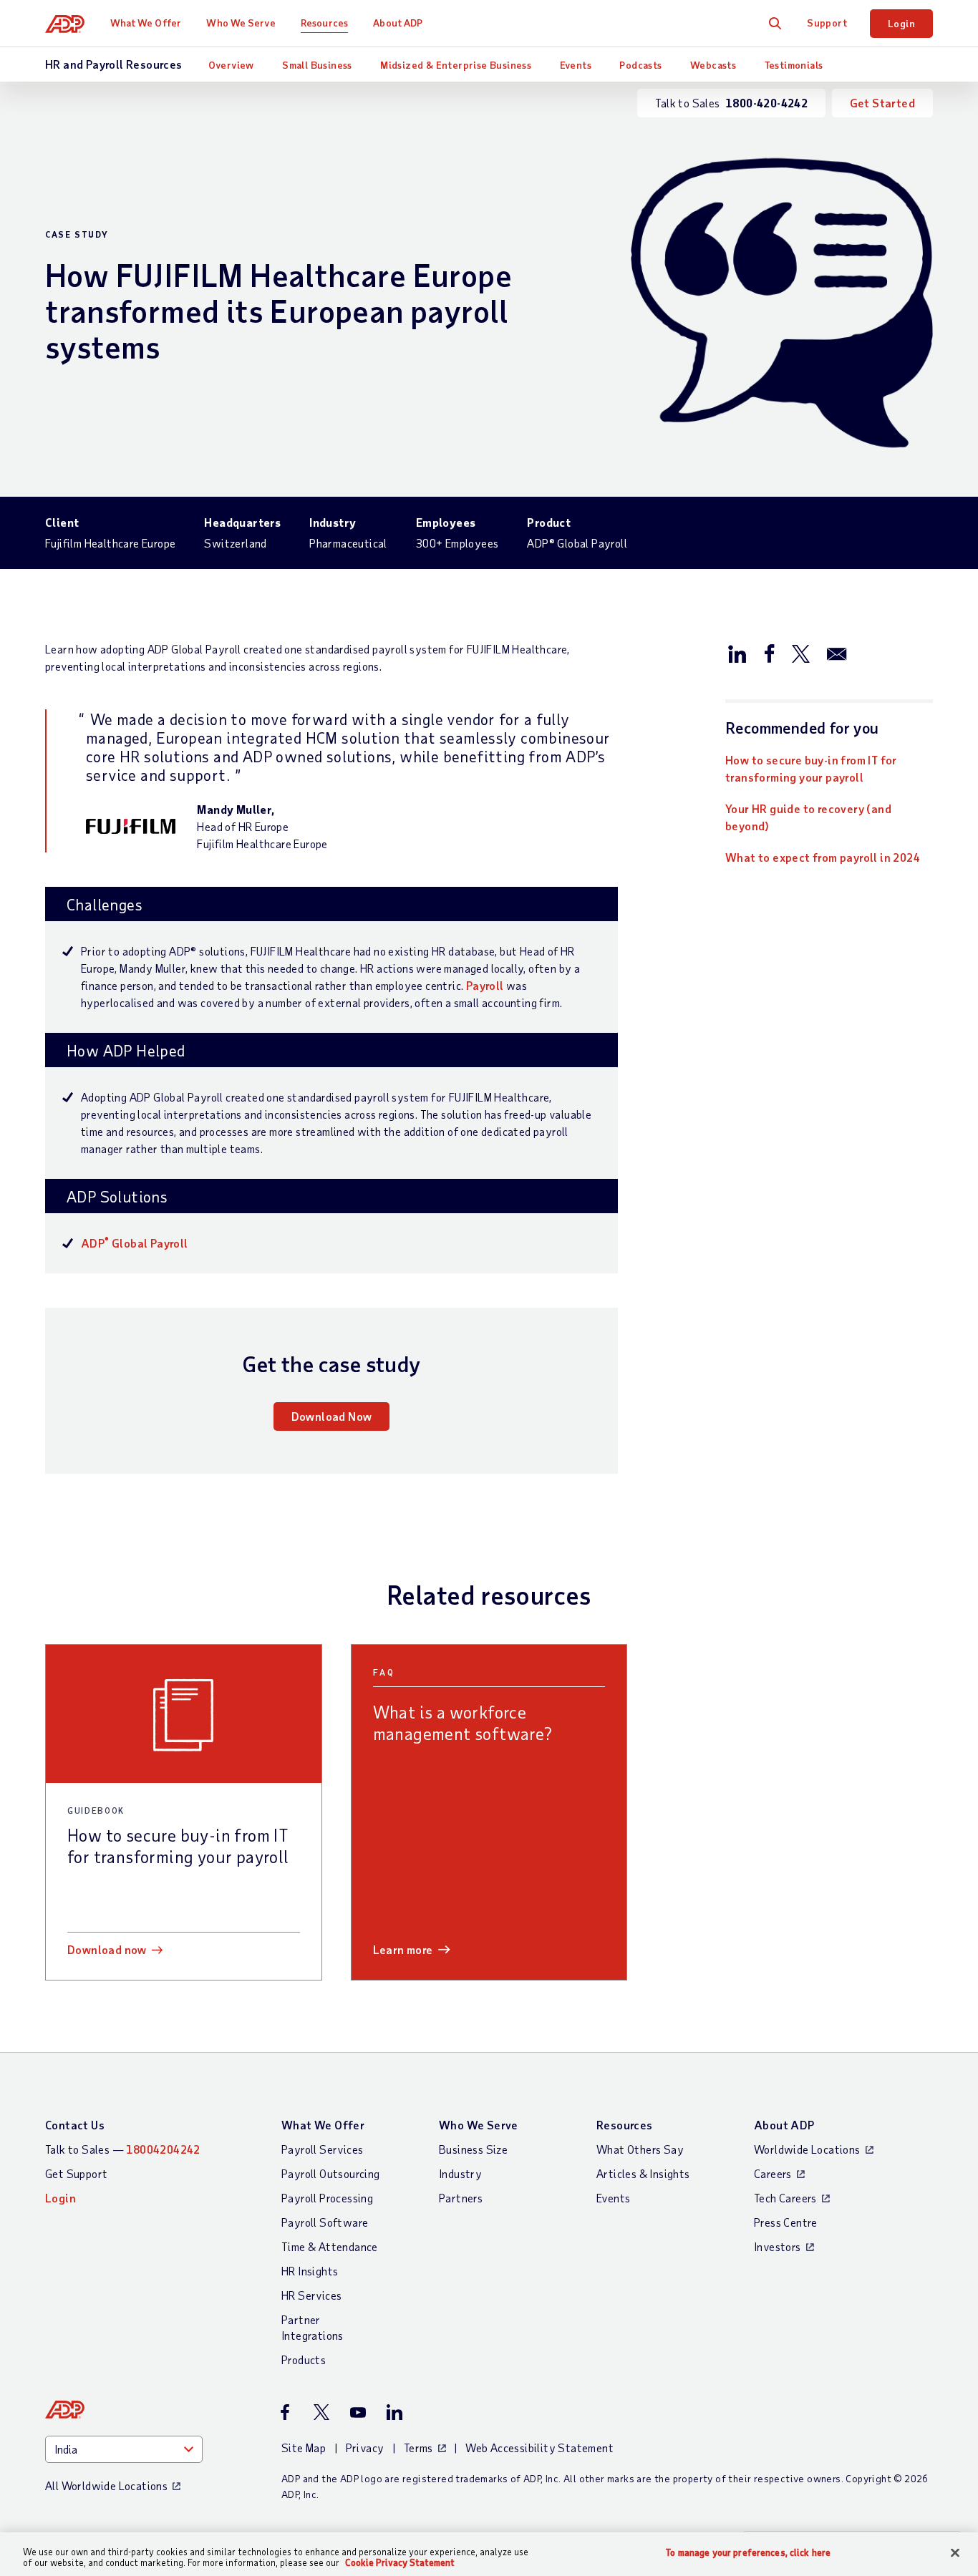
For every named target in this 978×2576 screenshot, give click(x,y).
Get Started (882, 103)
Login (901, 23)
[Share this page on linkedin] (737, 653)
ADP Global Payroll (135, 1243)
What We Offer (146, 23)
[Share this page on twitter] (800, 653)
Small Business (317, 65)
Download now (107, 1949)
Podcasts (640, 65)
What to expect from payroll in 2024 (823, 857)
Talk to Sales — (123, 2149)
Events (576, 65)
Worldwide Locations (807, 2149)
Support (827, 23)
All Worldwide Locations (106, 2485)
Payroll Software (325, 2222)
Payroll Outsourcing (331, 2173)
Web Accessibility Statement (539, 2448)
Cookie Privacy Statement (400, 2562)
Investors (778, 2246)
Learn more (403, 1949)
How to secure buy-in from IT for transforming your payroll (811, 768)
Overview (231, 65)
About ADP (398, 23)
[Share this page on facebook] (769, 653)
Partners (461, 2198)
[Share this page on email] (837, 653)
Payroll (485, 985)
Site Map (304, 2448)
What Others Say (640, 2149)
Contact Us (75, 2125)
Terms (418, 2448)
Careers (773, 2173)
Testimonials (794, 65)
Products (304, 2359)
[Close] (955, 2553)
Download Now (332, 1416)
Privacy (365, 2448)
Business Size (473, 2149)
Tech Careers (785, 2198)
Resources (324, 23)
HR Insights (310, 2271)
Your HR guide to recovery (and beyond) (808, 817)
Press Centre (786, 2222)
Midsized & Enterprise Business (456, 65)
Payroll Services (322, 2149)
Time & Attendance (330, 2246)
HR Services (311, 2295)
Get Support (76, 2173)
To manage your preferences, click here (748, 2553)
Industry (460, 2173)
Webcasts (713, 65)
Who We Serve (241, 23)
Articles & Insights (643, 2173)
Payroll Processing (327, 2198)
